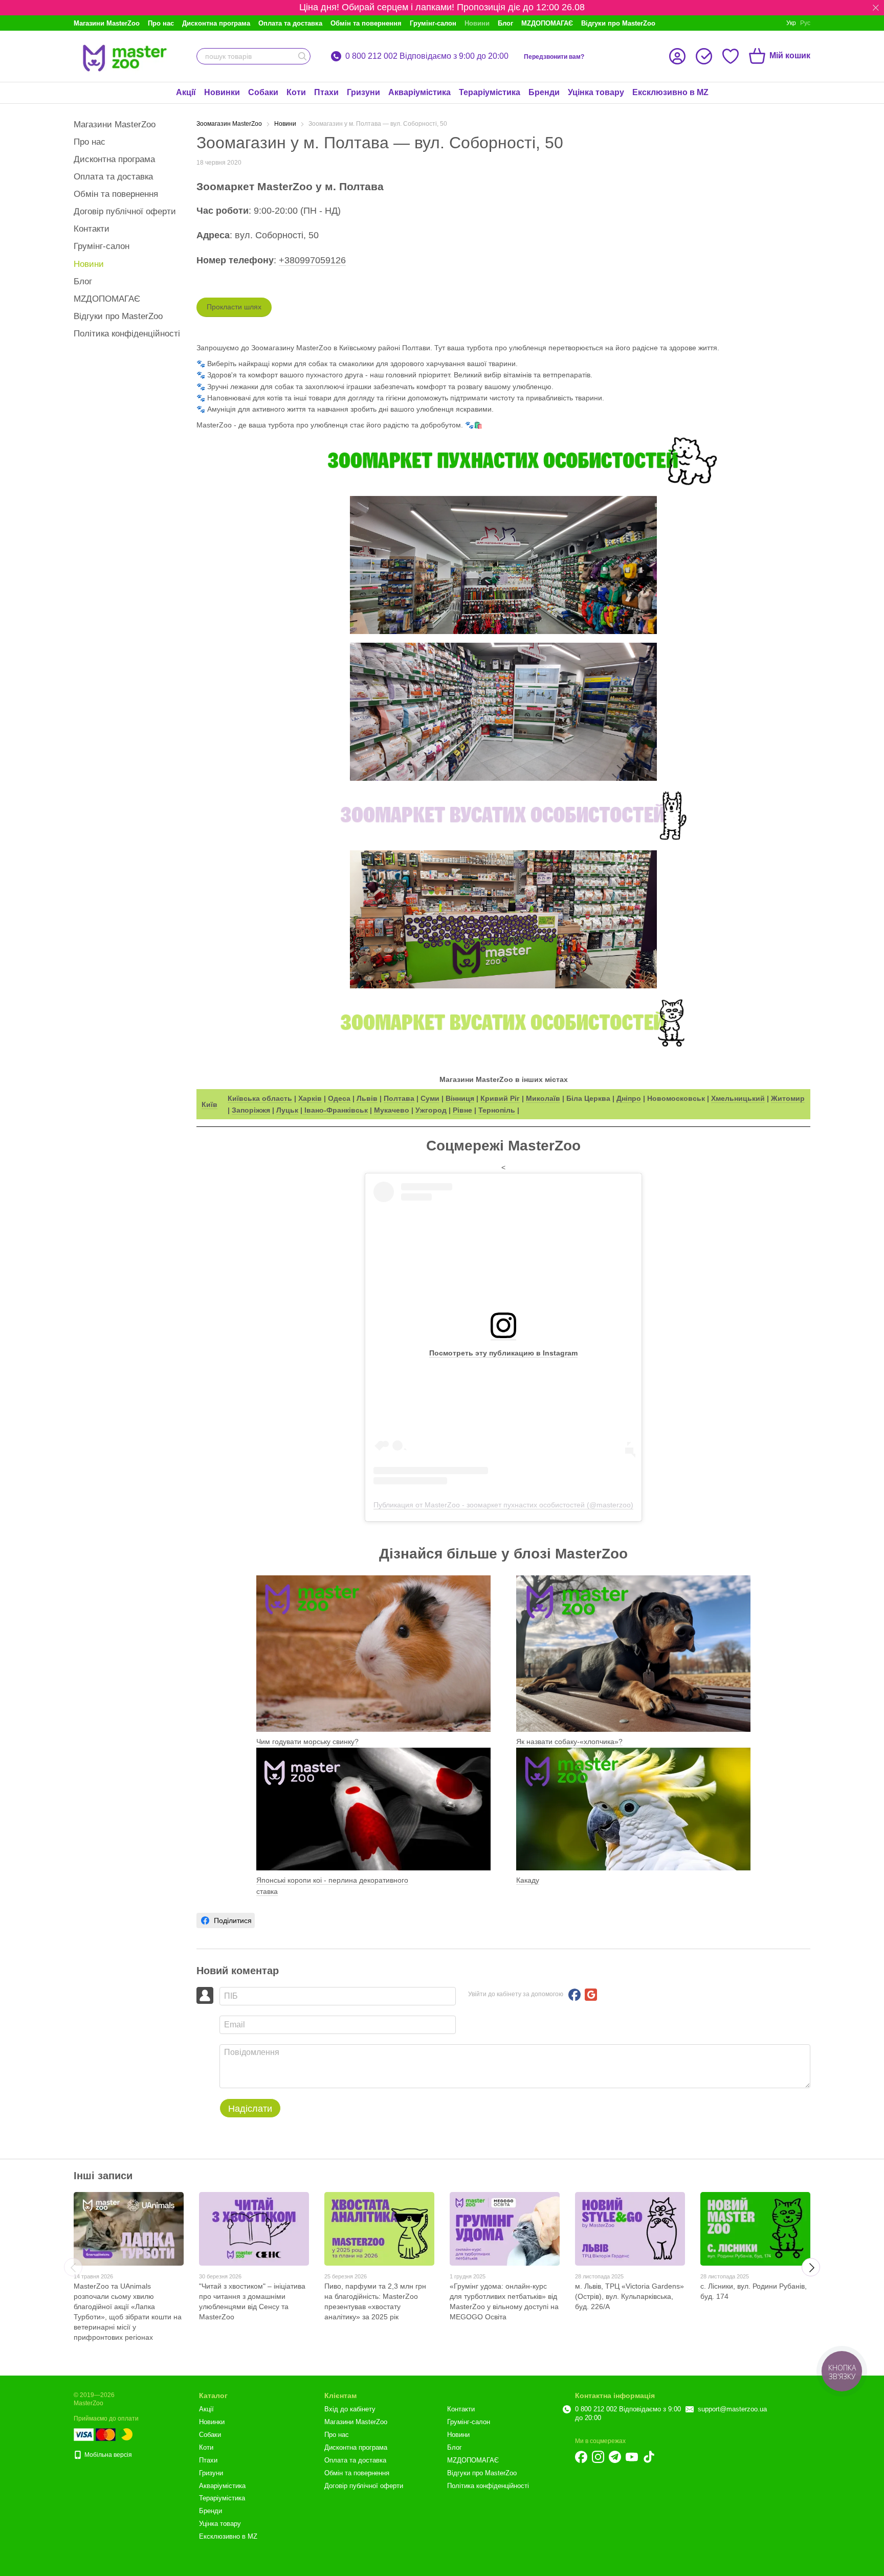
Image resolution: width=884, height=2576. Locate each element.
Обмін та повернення (366, 23)
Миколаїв (543, 1098)
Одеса (339, 1098)
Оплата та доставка (290, 23)
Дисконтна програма (216, 23)
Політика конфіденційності (127, 334)
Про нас (161, 23)
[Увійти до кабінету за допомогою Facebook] (574, 1995)
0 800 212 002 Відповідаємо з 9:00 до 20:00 (427, 56)
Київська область (260, 1098)
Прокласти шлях (234, 307)
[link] (226, 1920)
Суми (430, 1098)
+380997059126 (312, 260)
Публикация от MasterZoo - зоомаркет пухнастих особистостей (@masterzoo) (503, 1505)
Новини (477, 23)
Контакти (92, 229)
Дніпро (629, 1098)
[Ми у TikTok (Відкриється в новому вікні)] (649, 2457)
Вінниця (460, 1098)
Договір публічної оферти (125, 211)
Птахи (326, 92)
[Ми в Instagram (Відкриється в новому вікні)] (598, 2457)
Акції (186, 92)
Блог (505, 23)
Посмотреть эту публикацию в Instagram (503, 1353)
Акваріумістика (419, 92)
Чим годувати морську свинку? (307, 1742)
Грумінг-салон (433, 23)
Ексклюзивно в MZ (670, 92)
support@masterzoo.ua (732, 2409)
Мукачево (392, 1110)
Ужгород (431, 1110)
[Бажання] (731, 56)
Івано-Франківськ (335, 1110)
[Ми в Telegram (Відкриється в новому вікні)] (615, 2457)
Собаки (263, 92)
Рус (805, 23)
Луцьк (287, 1110)
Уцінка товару (596, 92)
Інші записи (103, 2176)
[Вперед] (811, 2267)
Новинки (222, 92)
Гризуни (363, 92)
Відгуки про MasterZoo (618, 23)
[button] (876, 8)
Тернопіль (497, 1110)
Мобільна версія (107, 2455)
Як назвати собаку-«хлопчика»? (569, 1742)
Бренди (544, 92)
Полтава (399, 1098)
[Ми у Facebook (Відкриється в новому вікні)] (581, 2457)
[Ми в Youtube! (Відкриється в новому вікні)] (632, 2457)
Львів (367, 1098)
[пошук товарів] (302, 56)
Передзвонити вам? (554, 57)
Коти (296, 92)
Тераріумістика (490, 92)
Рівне (462, 1110)
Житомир (788, 1098)
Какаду (528, 1880)
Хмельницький (738, 1098)
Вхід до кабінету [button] (350, 2409)
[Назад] (73, 2267)
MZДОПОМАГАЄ (547, 23)
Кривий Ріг (500, 1098)
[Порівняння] (704, 56)
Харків (310, 1098)
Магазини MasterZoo (107, 23)
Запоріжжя (251, 1110)
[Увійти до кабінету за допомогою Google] (591, 1995)
